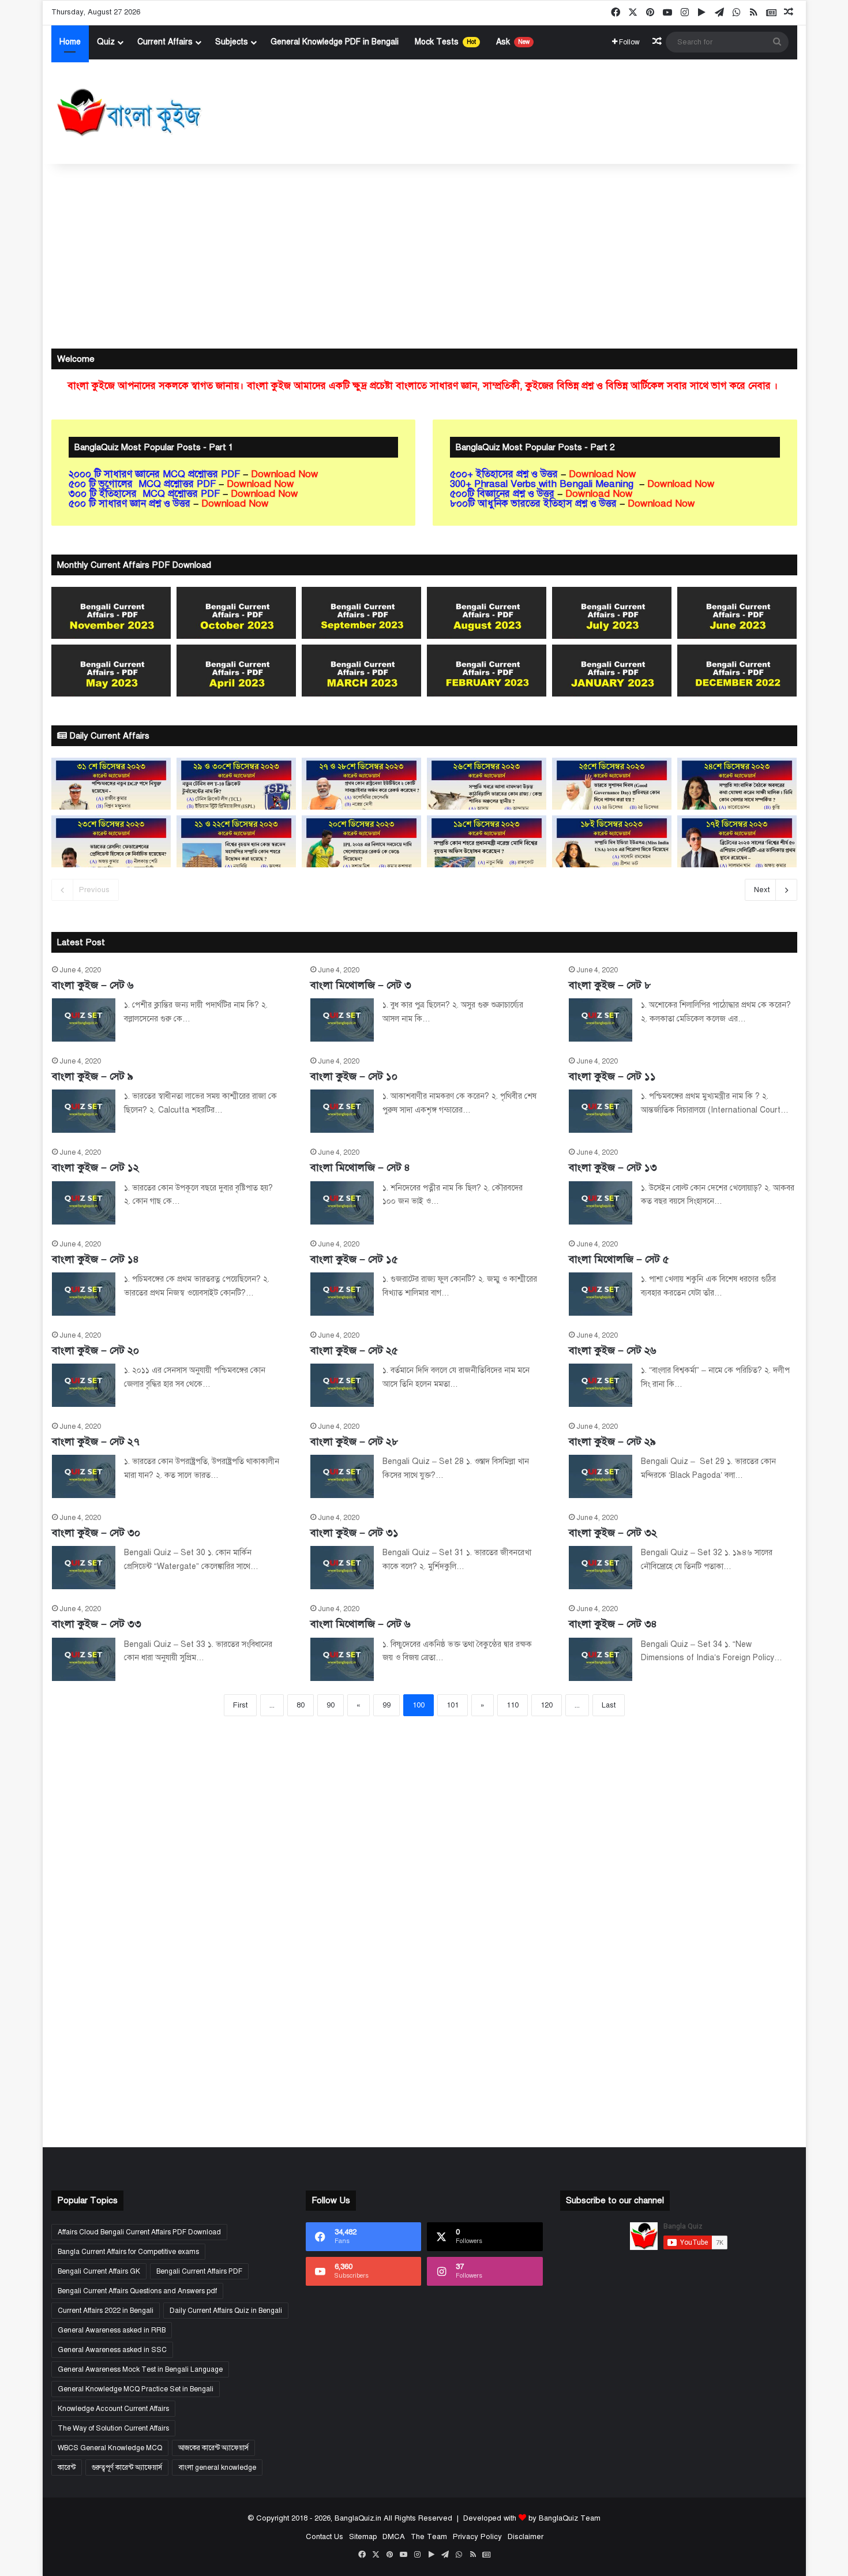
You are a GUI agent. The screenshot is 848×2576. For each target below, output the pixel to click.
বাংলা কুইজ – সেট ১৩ (613, 1167)
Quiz (106, 42)
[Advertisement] (424, 256)
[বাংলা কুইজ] (128, 112)
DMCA (393, 2537)
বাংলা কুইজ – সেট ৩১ (354, 1533)
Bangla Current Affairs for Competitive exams (128, 2252)
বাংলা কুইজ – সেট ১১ (612, 1076)
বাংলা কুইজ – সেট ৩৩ (97, 1624)
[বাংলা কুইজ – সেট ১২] (84, 1203)
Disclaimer (525, 2537)
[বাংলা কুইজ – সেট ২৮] (342, 1476)
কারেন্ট (67, 2468)
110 (513, 1705)
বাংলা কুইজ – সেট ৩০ (96, 1533)
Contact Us (324, 2537)
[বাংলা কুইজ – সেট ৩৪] (601, 1659)
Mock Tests (445, 42)
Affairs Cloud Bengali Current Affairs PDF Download (139, 2232)
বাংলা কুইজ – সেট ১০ (354, 1076)
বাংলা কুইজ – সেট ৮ (610, 985)
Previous (94, 890)
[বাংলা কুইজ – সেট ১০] (342, 1111)
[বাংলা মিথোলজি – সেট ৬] (342, 1659)
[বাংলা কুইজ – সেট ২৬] (601, 1385)
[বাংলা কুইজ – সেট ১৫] (342, 1294)
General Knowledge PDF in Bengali (335, 42)
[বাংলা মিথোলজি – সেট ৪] (342, 1203)
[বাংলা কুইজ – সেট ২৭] (84, 1476)
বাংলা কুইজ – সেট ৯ (93, 1076)
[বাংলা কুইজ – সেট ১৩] (601, 1203)
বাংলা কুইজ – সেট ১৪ (95, 1259)
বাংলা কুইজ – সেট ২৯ (612, 1441)
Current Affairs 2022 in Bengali (106, 2311)
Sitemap (362, 2537)
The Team (428, 2537)
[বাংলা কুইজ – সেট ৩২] (601, 1568)
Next (762, 890)
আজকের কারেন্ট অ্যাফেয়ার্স (213, 2448)
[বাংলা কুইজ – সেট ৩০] (84, 1568)
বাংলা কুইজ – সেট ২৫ (354, 1350)
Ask (513, 42)
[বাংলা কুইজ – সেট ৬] (84, 1020)
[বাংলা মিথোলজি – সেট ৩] (342, 1020)
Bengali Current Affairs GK (99, 2271)
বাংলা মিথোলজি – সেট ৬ (361, 1624)
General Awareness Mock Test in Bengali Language (140, 2369)
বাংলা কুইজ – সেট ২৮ (354, 1441)
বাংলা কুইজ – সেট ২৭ (96, 1441)
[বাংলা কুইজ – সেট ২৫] (342, 1385)
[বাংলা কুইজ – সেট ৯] (84, 1111)
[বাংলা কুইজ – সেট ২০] (84, 1385)
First (240, 1705)
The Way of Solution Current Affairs (113, 2428)
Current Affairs (165, 42)
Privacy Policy (477, 2537)
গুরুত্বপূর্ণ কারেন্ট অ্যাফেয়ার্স (127, 2468)
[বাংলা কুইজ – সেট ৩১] (342, 1568)
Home (70, 42)
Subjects (232, 42)
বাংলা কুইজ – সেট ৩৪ (613, 1624)
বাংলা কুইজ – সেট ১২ (95, 1167)
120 (547, 1705)
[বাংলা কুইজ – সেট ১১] (601, 1111)
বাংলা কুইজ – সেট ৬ (93, 985)
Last (609, 1705)
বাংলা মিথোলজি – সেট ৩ (361, 985)
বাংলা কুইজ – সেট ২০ (95, 1350)
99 (387, 1705)
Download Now (286, 474)
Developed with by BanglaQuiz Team (532, 2518)
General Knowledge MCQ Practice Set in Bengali (136, 2389)
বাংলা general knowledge (217, 2468)
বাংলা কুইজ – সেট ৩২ (613, 1533)
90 (331, 1705)
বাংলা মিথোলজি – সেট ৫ (619, 1259)
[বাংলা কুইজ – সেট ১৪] (84, 1294)
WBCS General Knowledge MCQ (110, 2448)
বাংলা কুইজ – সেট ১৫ (354, 1259)
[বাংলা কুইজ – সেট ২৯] (601, 1476)
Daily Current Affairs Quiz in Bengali (226, 2311)
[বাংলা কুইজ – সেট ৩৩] (84, 1659)
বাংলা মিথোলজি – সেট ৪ (360, 1167)
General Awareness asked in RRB (112, 2330)
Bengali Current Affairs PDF (199, 2271)
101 (453, 1705)
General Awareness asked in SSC (112, 2350)
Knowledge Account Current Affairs (113, 2409)
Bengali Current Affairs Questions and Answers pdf (137, 2291)
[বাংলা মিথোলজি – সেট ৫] (601, 1294)
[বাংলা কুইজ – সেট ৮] (601, 1020)
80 (301, 1705)
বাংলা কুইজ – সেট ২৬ (613, 1350)
